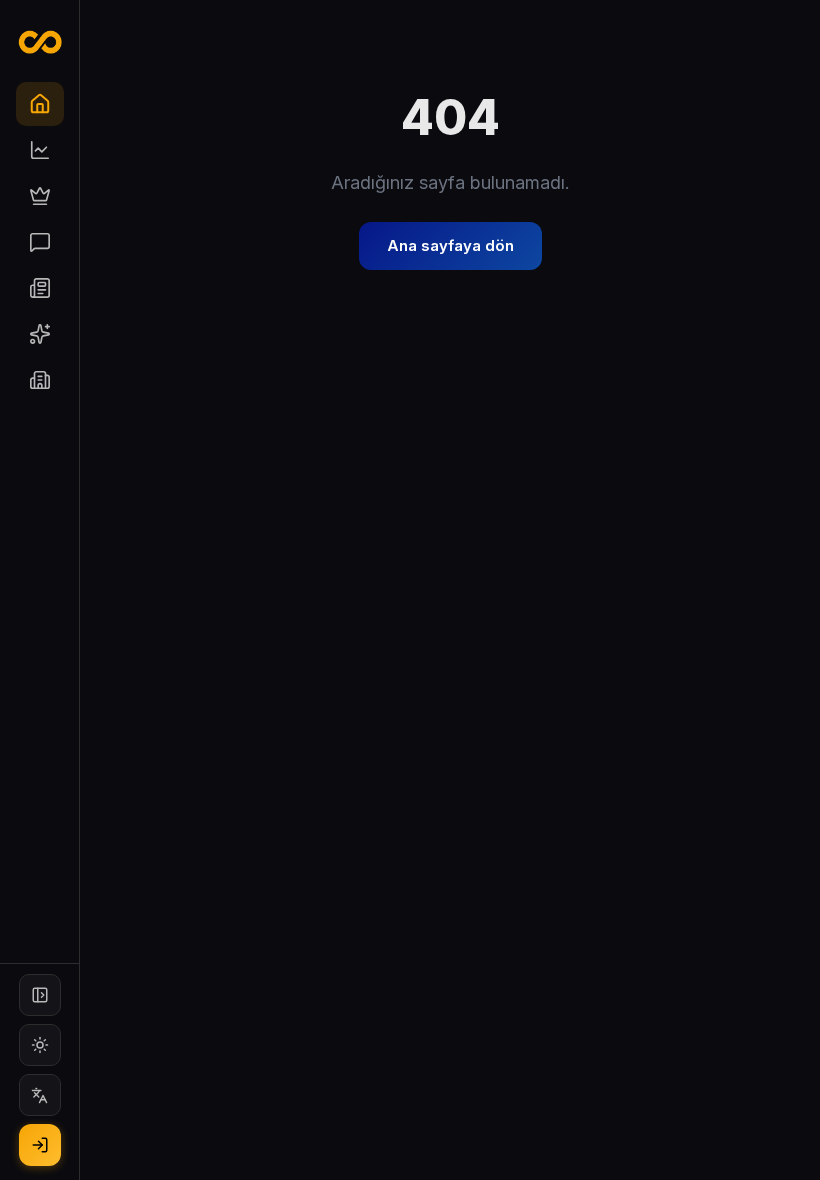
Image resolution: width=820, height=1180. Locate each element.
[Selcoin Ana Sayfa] (39, 42)
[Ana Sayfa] (40, 104)
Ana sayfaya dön (450, 245)
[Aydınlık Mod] (40, 1045)
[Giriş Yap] (40, 1145)
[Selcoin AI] (40, 334)
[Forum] (40, 242)
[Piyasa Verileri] (40, 150)
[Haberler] (40, 288)
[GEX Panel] (40, 196)
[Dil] (40, 1095)
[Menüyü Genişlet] (40, 995)
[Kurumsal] (40, 380)
